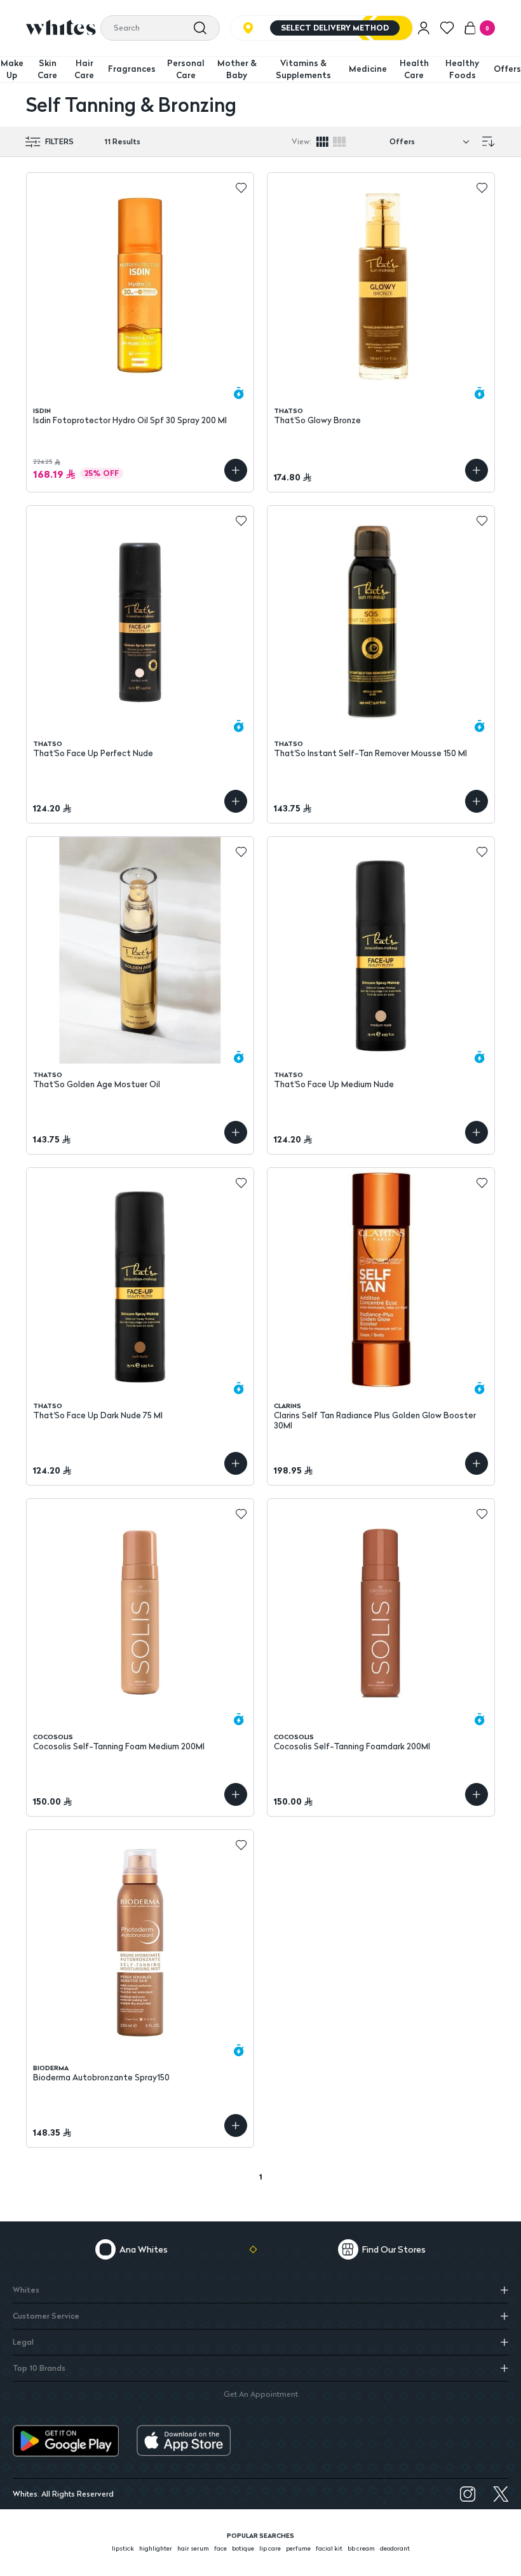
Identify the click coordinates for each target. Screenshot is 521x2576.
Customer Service (46, 2316)
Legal (23, 2342)
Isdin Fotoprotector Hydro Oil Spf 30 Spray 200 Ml (130, 420)
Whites (26, 2290)
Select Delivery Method (335, 28)
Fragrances (132, 69)
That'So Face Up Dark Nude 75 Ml (98, 1415)
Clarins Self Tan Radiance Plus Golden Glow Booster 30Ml (375, 1420)
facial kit (329, 2548)
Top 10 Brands (39, 2368)
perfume (298, 2548)
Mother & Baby (237, 69)
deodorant (395, 2548)
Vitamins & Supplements (303, 69)
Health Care (414, 69)
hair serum (193, 2548)
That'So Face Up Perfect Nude (93, 753)
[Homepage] (61, 27)
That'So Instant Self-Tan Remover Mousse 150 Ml (370, 753)
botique (243, 2548)
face (220, 2548)
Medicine (368, 69)
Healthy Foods (462, 69)
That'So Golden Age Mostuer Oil (97, 1084)
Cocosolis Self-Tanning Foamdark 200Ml (352, 1746)
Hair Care (84, 69)
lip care (270, 2548)
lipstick (123, 2548)
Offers (507, 69)
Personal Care (186, 69)
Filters (59, 142)
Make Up (12, 69)
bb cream (361, 2548)
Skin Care (47, 69)
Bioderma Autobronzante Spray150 (101, 2078)
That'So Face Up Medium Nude (334, 1084)
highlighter (156, 2548)
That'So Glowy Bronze (317, 420)
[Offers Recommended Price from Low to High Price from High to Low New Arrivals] (432, 142)
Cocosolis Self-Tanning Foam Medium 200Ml (119, 1746)
